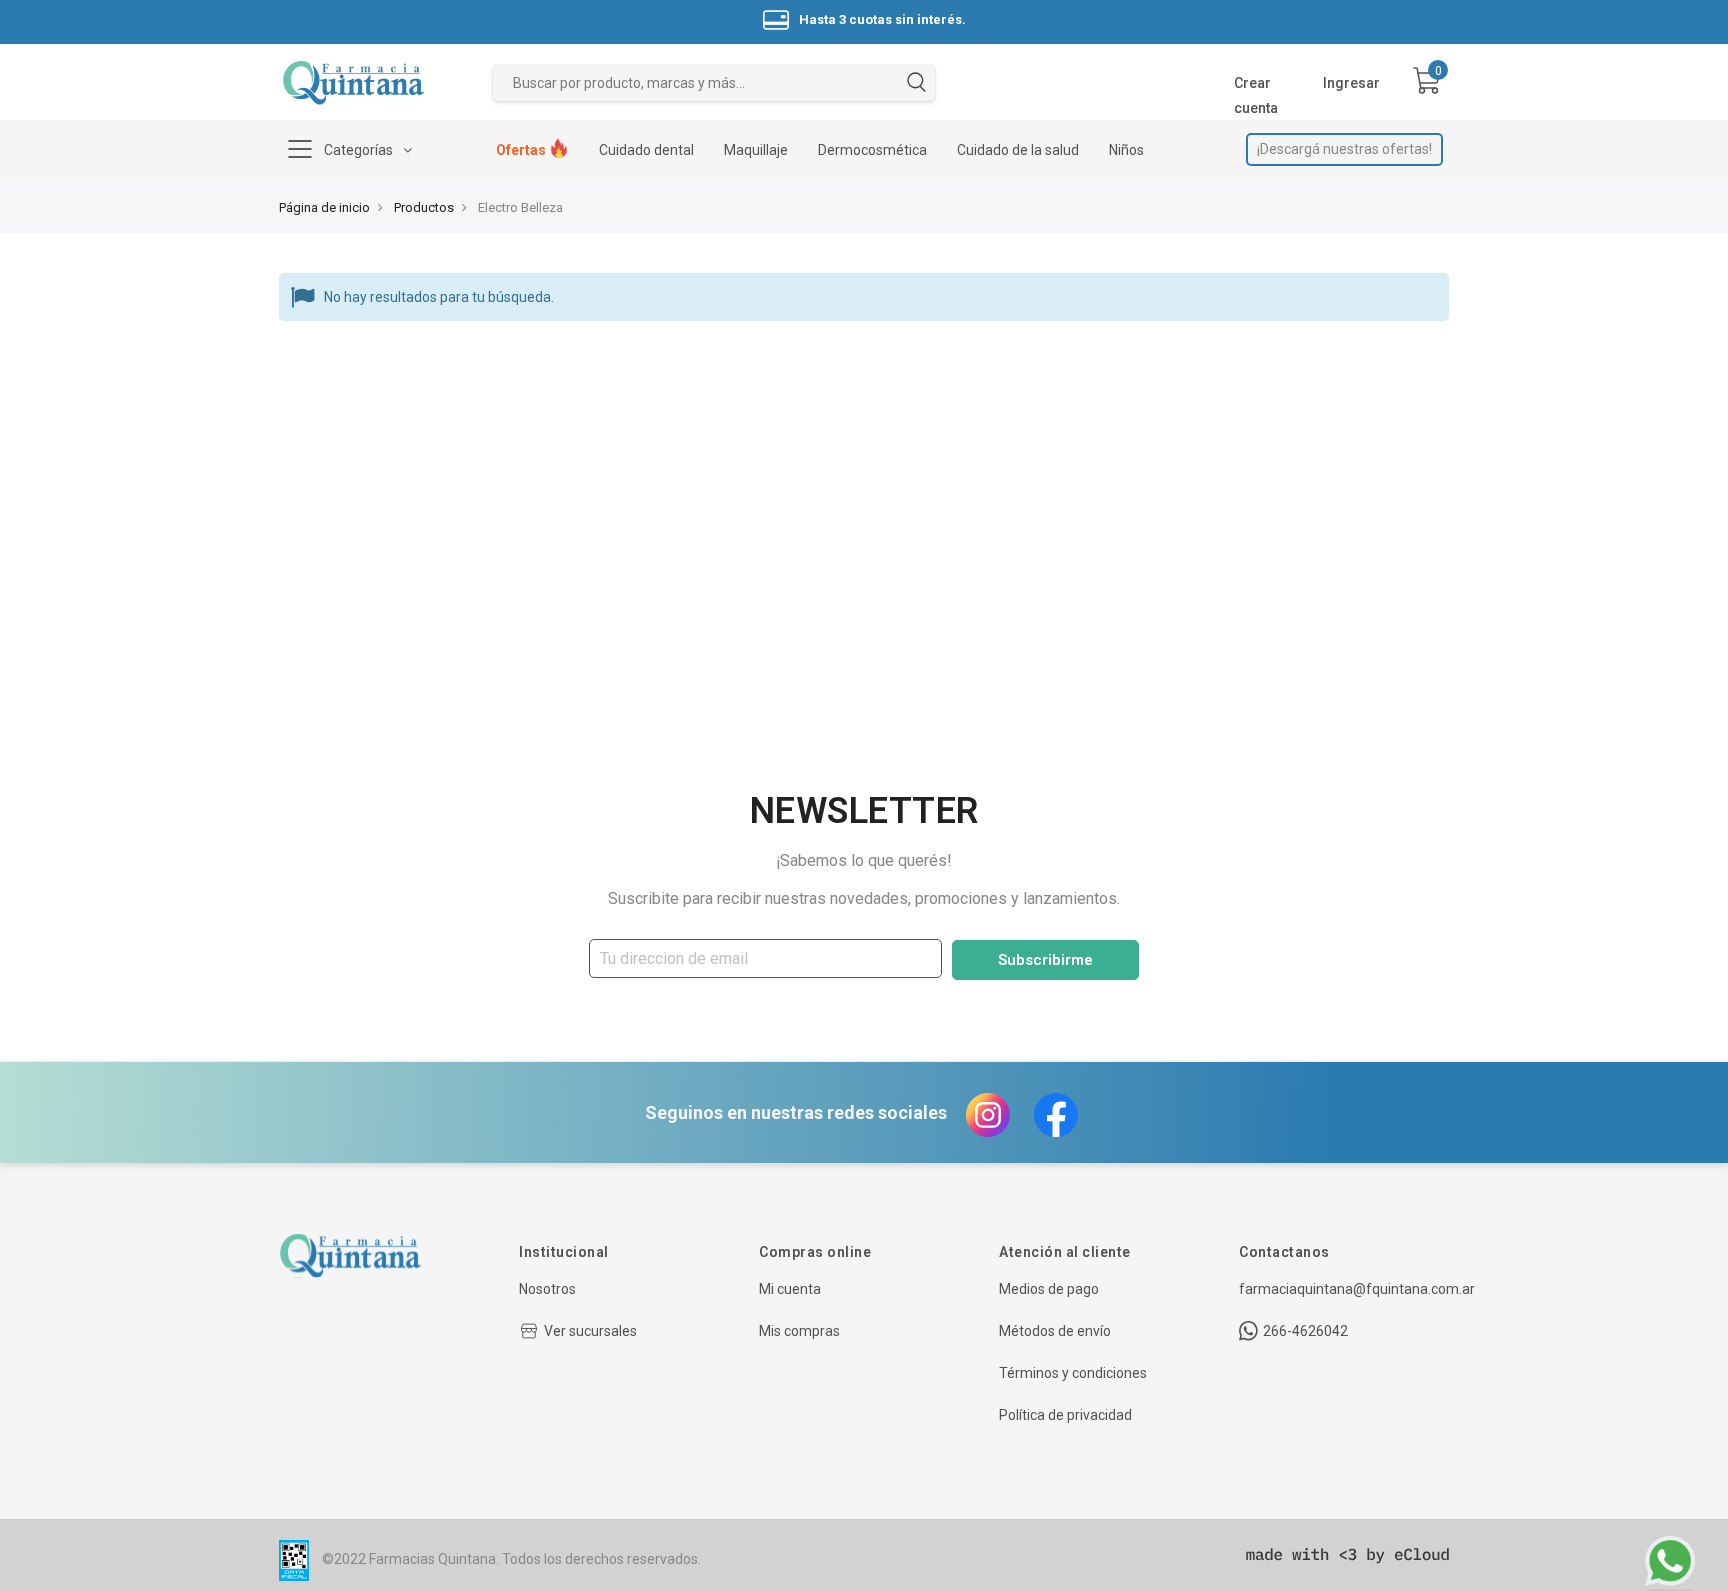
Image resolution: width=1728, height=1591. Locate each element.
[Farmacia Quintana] (353, 83)
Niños (1126, 150)
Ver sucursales (590, 1331)
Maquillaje (756, 150)
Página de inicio (324, 207)
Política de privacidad (1065, 1415)
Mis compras (799, 1331)
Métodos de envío (1055, 1331)
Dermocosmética (872, 150)
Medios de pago (1049, 1289)
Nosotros (547, 1289)
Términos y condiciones (1073, 1373)
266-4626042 (1305, 1331)
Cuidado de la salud (1018, 150)
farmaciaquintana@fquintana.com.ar (1357, 1289)
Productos (424, 207)
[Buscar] (916, 85)
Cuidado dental (646, 150)
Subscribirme (1045, 960)
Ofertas (522, 150)
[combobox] (714, 83)
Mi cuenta (790, 1289)
